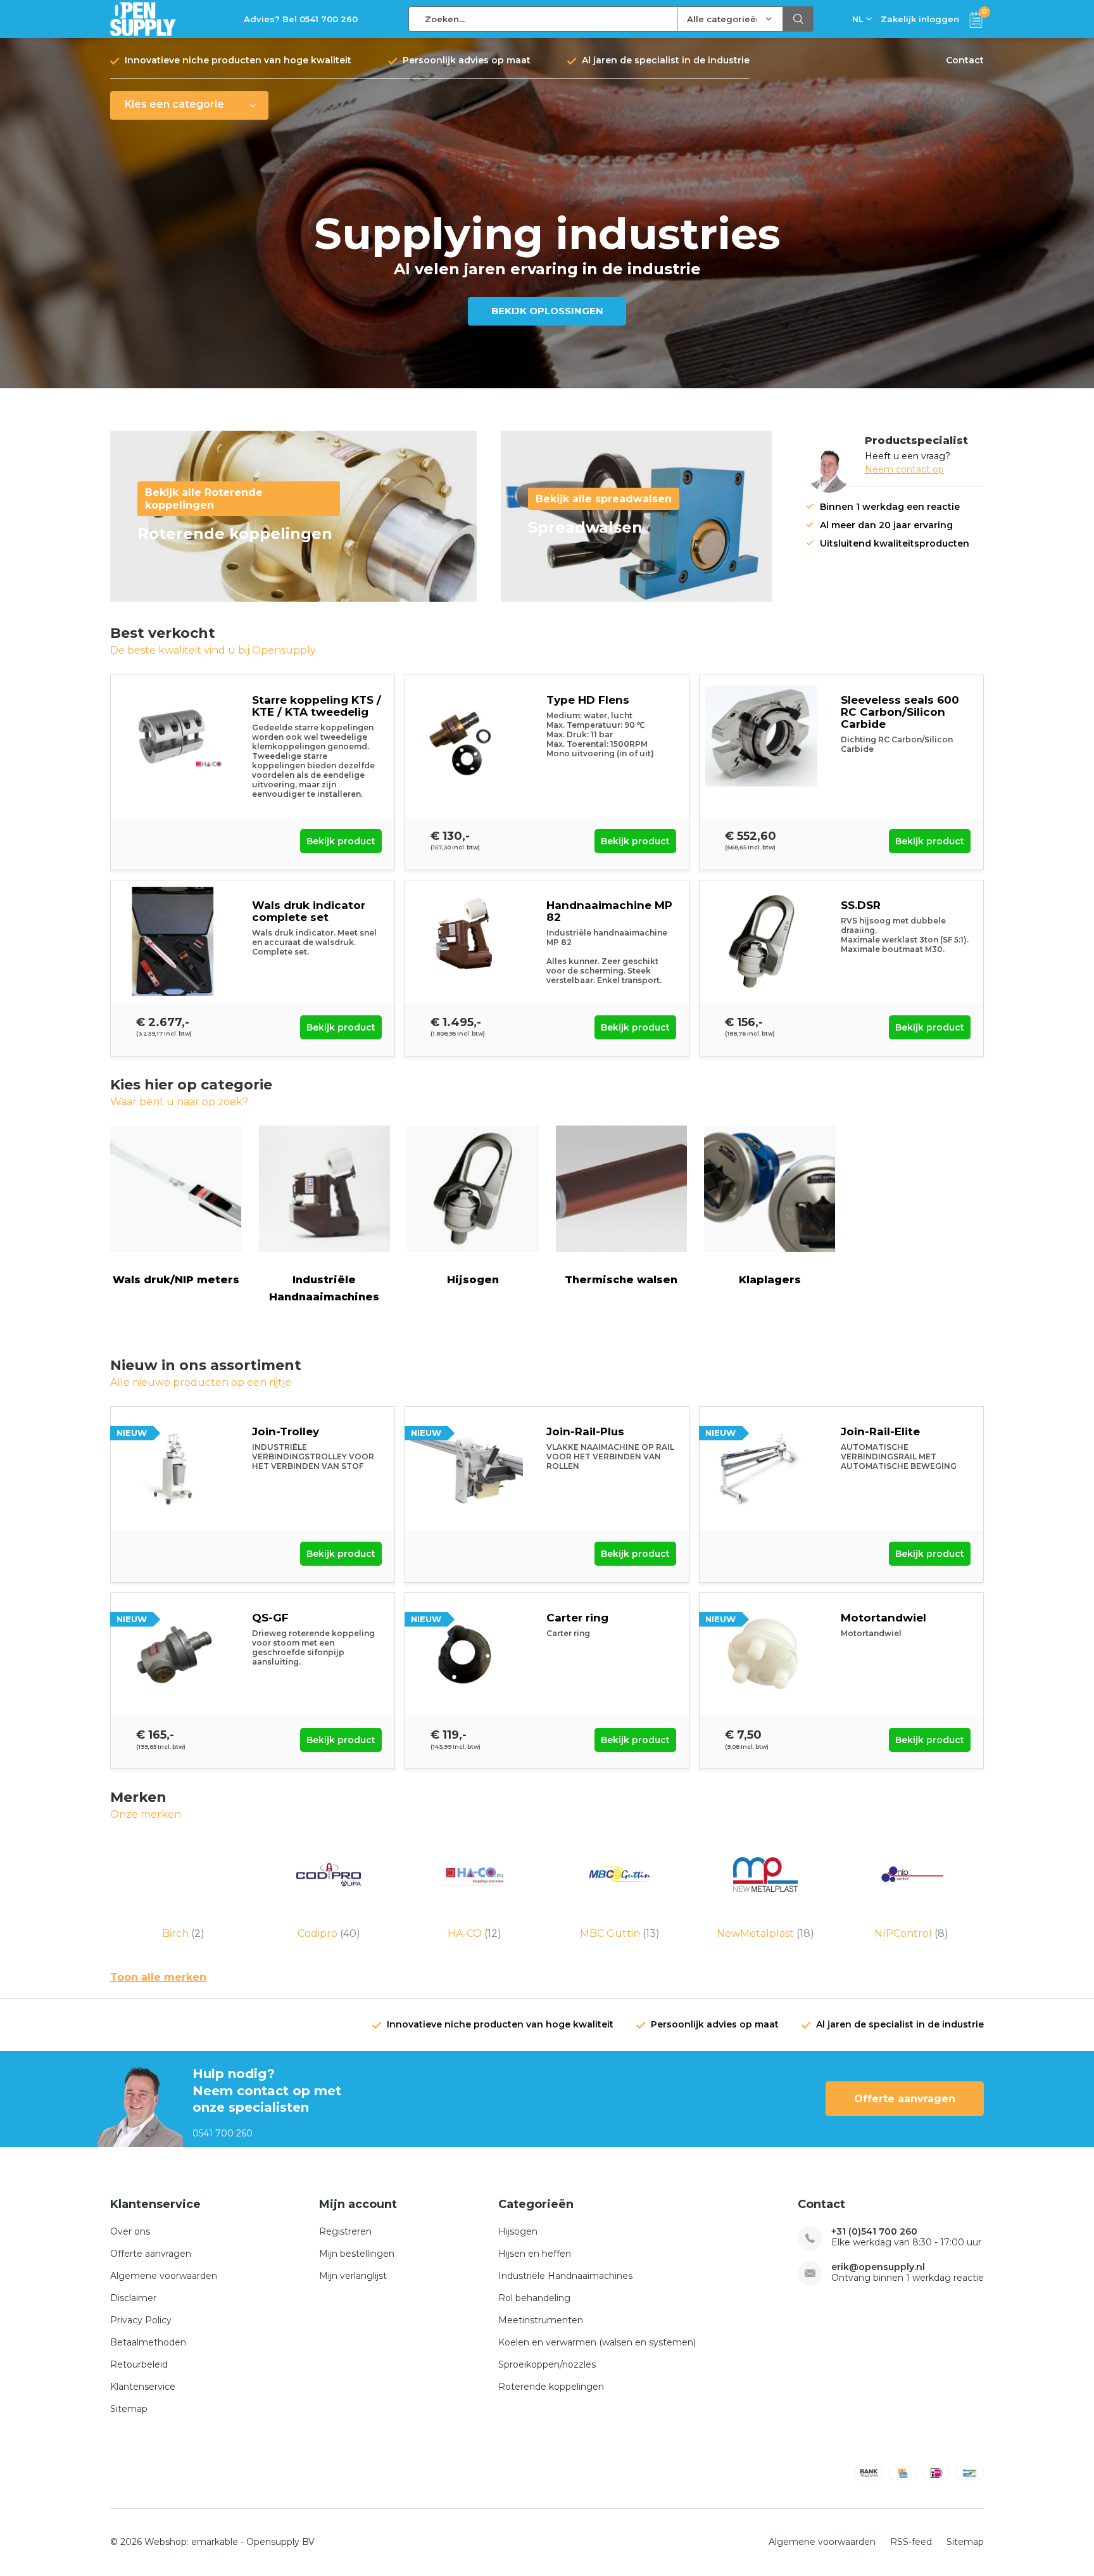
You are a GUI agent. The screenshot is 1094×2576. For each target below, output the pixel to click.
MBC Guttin (620, 1933)
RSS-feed (911, 2542)
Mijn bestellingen (357, 2254)
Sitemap (129, 2409)
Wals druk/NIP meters (176, 1280)
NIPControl (911, 1933)
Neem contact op (904, 469)
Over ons (130, 2231)
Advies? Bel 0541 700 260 (301, 19)
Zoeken (798, 19)
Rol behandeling (534, 2298)
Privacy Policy (141, 2320)
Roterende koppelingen (551, 2387)
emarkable (215, 2542)
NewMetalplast (765, 1933)
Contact (965, 60)
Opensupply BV (280, 2542)
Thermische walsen (621, 1280)
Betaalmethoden (148, 2342)
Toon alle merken (158, 1977)
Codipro (329, 1933)
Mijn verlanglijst (353, 2276)
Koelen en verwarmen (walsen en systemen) (597, 2342)
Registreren (345, 2231)
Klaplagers (770, 1280)
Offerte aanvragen (905, 2099)
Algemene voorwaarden (164, 2276)
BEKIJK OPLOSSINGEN (547, 311)
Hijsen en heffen (535, 2254)
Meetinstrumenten (541, 2320)
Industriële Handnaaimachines (324, 1288)
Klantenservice (143, 2387)
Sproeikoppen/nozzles (547, 2364)
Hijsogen (473, 1280)
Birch (183, 1933)
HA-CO (475, 1933)
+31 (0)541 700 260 (874, 2232)
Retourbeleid (139, 2364)
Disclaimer (133, 2298)
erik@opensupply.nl (878, 2267)
